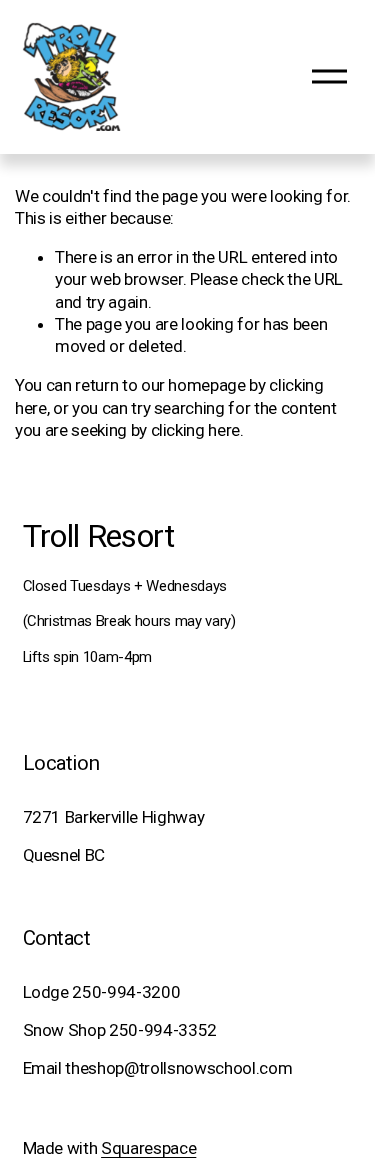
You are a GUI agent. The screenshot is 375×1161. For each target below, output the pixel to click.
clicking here (196, 430)
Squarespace (148, 1148)
